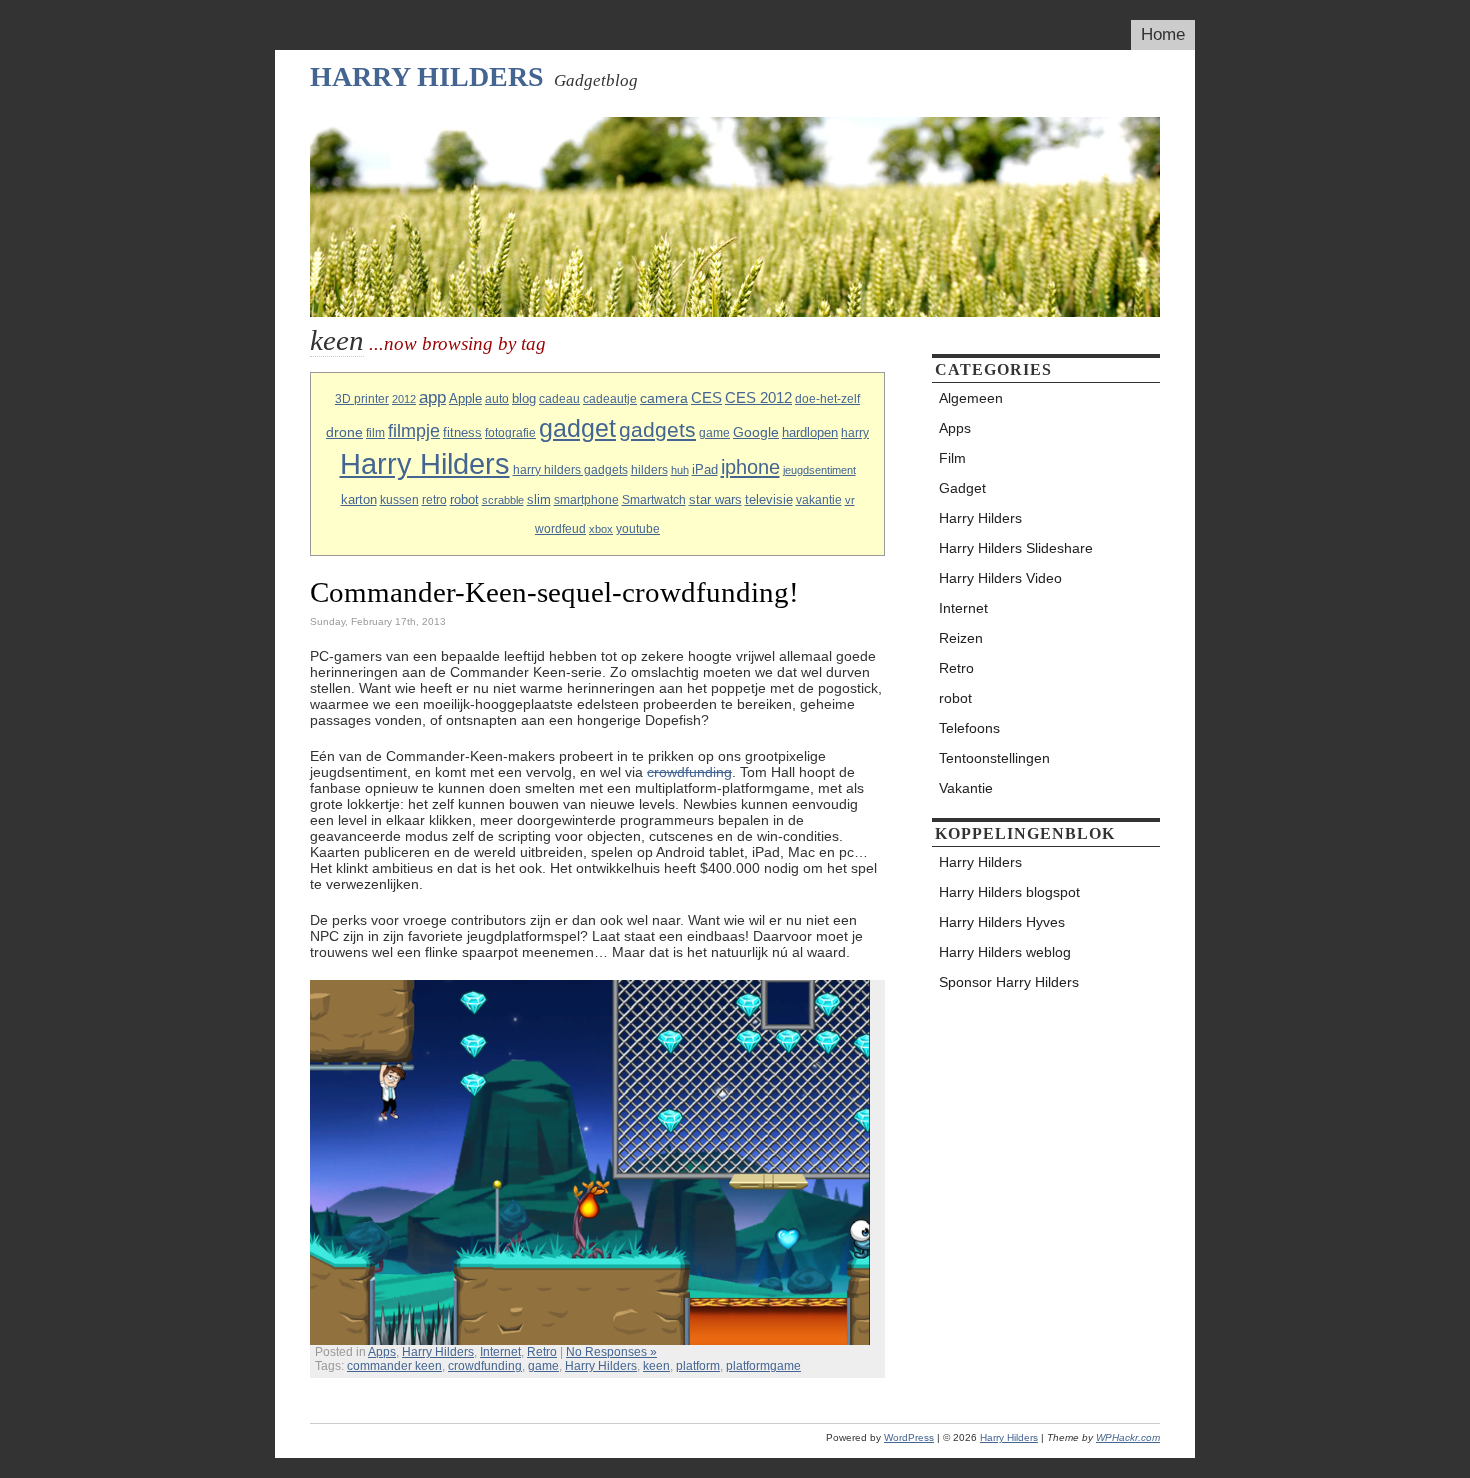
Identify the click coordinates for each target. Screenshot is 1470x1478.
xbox (601, 529)
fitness (462, 432)
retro (434, 500)
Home (1163, 34)
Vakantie (966, 788)
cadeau (559, 399)
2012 (404, 399)
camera (664, 398)
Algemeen (971, 398)
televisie (769, 499)
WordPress (909, 1437)
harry (855, 433)
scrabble (503, 500)
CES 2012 (758, 398)
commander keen (394, 1366)
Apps (382, 1352)
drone (344, 432)
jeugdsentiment (819, 470)
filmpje (414, 430)
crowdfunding (689, 772)
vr (850, 500)
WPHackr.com (1128, 1437)
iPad (705, 469)
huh (680, 470)
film (375, 433)
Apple (465, 398)
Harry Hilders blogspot (1009, 892)
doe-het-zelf (827, 399)
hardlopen (810, 432)
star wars (715, 499)
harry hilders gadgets (570, 470)
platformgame (763, 1366)
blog (524, 398)
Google (756, 432)
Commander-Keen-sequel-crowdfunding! (554, 592)
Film (952, 458)
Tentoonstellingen (994, 758)
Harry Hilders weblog (1005, 952)
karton (359, 499)
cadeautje (610, 399)
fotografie (510, 433)
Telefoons (969, 728)
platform (698, 1366)
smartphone (586, 500)
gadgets (657, 429)
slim (539, 499)
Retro (542, 1352)
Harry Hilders (427, 76)
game (714, 433)
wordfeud (560, 529)
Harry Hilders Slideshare (1016, 548)
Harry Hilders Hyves (1002, 922)
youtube (638, 529)
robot (464, 499)
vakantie (819, 500)
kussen (399, 500)
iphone (750, 467)
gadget (577, 428)
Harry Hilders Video (1000, 578)
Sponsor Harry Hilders (1009, 982)
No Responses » (611, 1352)
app (432, 397)
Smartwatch (654, 500)
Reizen (961, 638)
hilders (649, 470)
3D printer (362, 399)
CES (706, 398)
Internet (500, 1352)
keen (656, 1366)
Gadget (962, 488)
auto (497, 399)
